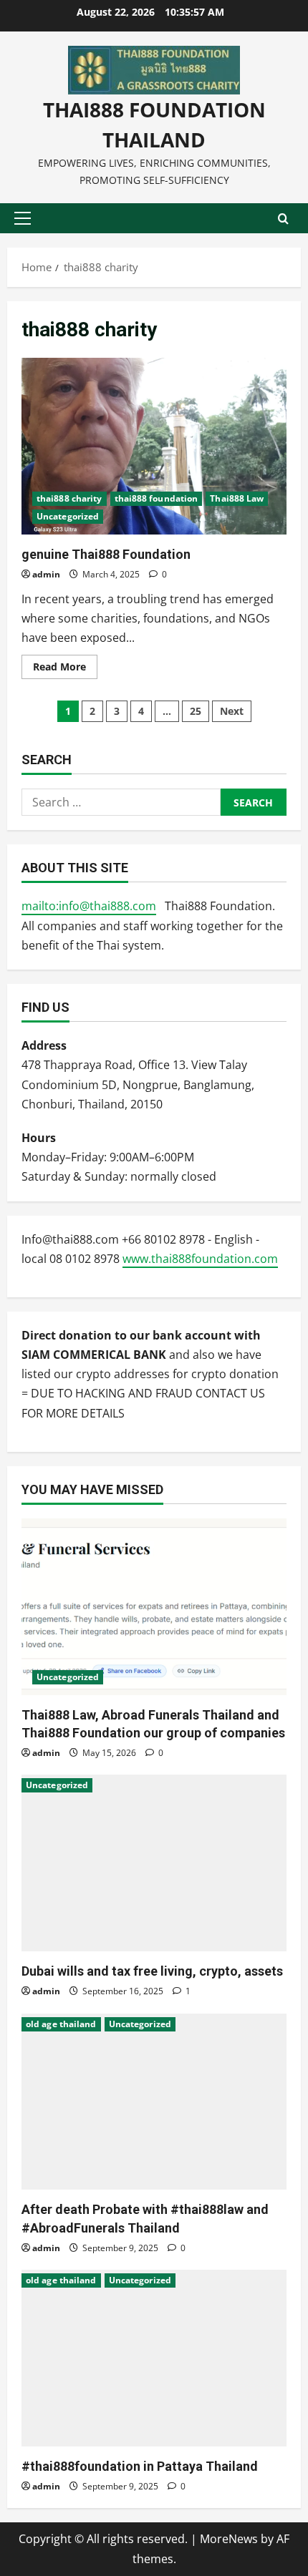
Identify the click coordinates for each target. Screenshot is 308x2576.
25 (196, 711)
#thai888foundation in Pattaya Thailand (140, 2466)
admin (46, 574)
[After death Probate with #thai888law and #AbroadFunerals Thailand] (154, 2102)
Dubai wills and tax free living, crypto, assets (152, 1971)
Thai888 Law (237, 498)
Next (232, 711)
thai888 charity (69, 498)
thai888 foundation (157, 498)
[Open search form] (283, 218)
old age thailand (61, 2024)
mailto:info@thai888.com (89, 906)
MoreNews (229, 2539)
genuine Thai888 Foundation (154, 446)
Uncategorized (68, 516)
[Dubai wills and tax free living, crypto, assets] (154, 1863)
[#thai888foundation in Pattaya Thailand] (154, 2358)
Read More (65, 669)
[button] (23, 218)
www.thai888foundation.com (200, 1259)
